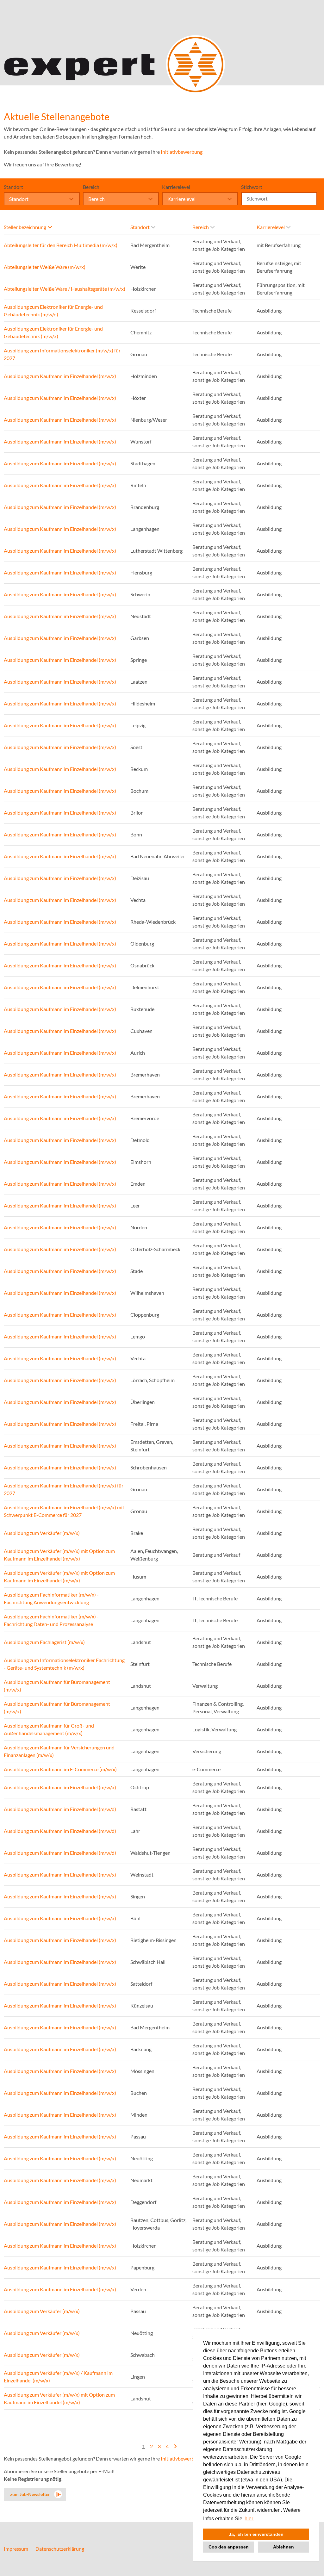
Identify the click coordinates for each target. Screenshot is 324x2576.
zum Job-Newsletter (30, 2494)
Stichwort (252, 187)
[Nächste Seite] (175, 2446)
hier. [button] (249, 2519)
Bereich (91, 187)
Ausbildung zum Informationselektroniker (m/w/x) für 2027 (62, 354)
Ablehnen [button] (283, 2547)
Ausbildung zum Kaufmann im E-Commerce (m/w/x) (60, 1769)
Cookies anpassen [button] (229, 2547)
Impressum (16, 2549)
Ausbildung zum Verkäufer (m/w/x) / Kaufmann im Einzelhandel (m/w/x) (58, 2377)
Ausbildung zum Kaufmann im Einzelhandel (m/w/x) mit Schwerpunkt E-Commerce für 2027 (64, 1511)
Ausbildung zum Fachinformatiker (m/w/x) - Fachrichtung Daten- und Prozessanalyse (51, 1620)
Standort (13, 187)
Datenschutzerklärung (60, 2549)
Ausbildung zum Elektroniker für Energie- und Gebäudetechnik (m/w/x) (53, 332)
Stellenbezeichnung (25, 227)
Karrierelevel (176, 187)
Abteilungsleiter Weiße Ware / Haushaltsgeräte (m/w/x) (65, 289)
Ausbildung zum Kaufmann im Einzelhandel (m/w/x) (60, 376)
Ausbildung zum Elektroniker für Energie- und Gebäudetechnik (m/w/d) (53, 310)
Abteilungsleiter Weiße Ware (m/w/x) (45, 267)
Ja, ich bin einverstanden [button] (256, 2534)
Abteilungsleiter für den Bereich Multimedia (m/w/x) (61, 245)
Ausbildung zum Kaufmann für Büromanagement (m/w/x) (57, 1686)
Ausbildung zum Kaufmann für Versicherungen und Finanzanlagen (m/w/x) (59, 1751)
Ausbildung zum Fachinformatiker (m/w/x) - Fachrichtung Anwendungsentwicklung (51, 1598)
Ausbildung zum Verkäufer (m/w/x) (42, 1533)
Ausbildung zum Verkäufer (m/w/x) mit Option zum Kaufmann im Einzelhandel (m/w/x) (59, 1555)
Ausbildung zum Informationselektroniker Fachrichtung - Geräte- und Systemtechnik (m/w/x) (64, 1664)
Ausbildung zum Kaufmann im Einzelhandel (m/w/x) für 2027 (64, 1489)
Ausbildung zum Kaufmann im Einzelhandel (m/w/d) (60, 1809)
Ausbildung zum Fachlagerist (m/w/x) (44, 1642)
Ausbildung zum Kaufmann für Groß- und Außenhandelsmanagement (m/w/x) (49, 1729)
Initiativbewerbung (182, 152)
